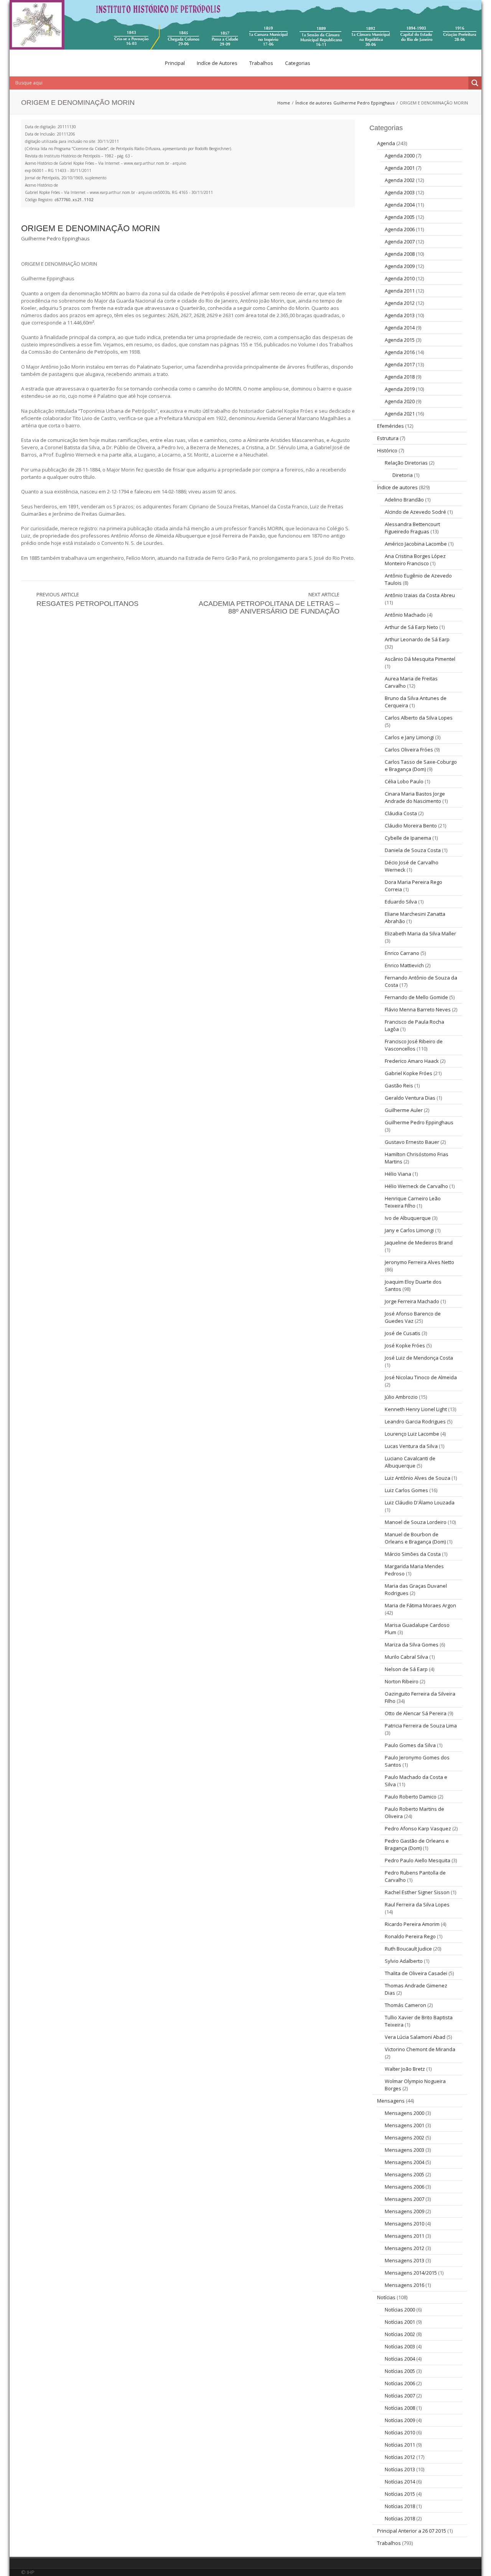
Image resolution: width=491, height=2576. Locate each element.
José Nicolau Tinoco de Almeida (421, 1377)
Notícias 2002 (400, 2334)
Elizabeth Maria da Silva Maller (420, 933)
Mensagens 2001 (404, 2125)
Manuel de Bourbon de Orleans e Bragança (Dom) (415, 1538)
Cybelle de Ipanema (408, 838)
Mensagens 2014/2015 (411, 2273)
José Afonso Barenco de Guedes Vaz (413, 1317)
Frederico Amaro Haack (412, 1061)
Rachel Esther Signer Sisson (417, 1892)
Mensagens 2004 (404, 2162)
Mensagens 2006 (404, 2187)
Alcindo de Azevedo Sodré (415, 512)
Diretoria (403, 475)
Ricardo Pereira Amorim (412, 1924)
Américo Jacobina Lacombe (416, 544)
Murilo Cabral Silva (406, 1657)
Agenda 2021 (400, 414)
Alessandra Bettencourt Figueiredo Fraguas (412, 528)
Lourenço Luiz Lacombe (412, 1434)
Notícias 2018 (400, 2506)
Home (284, 103)
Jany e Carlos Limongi (409, 1230)
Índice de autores (313, 103)
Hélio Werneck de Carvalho (416, 1186)
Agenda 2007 (400, 242)
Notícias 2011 (400, 2445)
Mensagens (391, 2101)
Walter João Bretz (405, 2069)
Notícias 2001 (400, 2322)
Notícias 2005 (400, 2371)
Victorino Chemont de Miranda (420, 2049)
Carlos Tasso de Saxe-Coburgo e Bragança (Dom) (421, 765)
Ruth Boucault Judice (408, 1949)
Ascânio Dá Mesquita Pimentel (420, 659)
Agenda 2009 (400, 266)
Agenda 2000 (400, 156)
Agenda (386, 143)
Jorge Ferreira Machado (412, 1301)
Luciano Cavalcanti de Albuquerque (410, 1462)
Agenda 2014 (400, 328)
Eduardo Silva (401, 902)
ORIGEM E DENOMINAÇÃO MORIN (91, 228)
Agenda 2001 (400, 168)
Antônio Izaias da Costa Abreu (420, 595)
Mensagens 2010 (404, 2224)
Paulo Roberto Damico (411, 1797)
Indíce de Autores (217, 63)
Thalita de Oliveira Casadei (416, 1973)
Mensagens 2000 (404, 2113)
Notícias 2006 (400, 2383)
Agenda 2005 (400, 217)
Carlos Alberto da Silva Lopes (419, 718)
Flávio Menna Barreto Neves (418, 1009)
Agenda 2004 (400, 205)
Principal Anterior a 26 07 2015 (412, 2531)
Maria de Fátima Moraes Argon (420, 1605)
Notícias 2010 (400, 2432)
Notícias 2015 (400, 2494)
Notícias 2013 (400, 2469)
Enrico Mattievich (404, 965)
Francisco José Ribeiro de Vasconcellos (414, 1045)
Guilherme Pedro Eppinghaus (364, 103)
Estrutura (388, 438)
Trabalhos (261, 63)
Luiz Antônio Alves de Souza (418, 1478)
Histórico (387, 450)
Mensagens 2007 (404, 2199)
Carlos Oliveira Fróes (409, 749)
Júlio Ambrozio (401, 1397)
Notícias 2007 (400, 2396)
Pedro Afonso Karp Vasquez (418, 1828)
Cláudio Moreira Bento (411, 826)
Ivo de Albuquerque (408, 1218)
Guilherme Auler (404, 1110)
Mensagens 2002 (404, 2138)
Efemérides (390, 426)
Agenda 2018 (400, 377)
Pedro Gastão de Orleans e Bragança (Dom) (417, 1844)
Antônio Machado (405, 615)
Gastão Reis (399, 1085)
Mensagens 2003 (404, 2150)
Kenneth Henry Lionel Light (416, 1409)
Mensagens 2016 (404, 2285)
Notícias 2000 (400, 2310)
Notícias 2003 (400, 2346)
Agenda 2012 (400, 303)
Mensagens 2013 (404, 2260)
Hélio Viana (398, 1174)
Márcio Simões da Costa (413, 1554)
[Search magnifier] (475, 83)
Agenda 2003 (400, 192)
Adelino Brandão (404, 500)
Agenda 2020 (400, 401)
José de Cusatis (403, 1333)
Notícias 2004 (400, 2359)
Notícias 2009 (400, 2420)
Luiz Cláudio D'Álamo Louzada (420, 1502)
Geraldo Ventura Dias (410, 1098)
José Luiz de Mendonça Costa (419, 1358)
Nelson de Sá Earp (406, 1669)
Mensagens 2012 (404, 2248)
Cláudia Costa (401, 813)
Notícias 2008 (400, 2408)
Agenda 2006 (400, 229)
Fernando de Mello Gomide (416, 997)
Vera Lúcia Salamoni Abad (415, 2037)
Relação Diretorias (406, 463)
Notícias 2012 (400, 2457)
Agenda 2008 (400, 254)
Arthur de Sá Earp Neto (411, 627)
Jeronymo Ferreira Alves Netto (419, 1262)
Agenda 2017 (400, 364)
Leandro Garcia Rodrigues (415, 1421)
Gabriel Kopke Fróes (409, 1073)
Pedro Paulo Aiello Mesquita (418, 1860)
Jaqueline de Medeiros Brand (419, 1243)
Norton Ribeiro (402, 1681)
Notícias (386, 2297)
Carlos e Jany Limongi (409, 737)
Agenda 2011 (400, 291)
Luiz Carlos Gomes (406, 1490)
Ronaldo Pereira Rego (410, 1936)
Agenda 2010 (400, 278)
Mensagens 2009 (404, 2211)
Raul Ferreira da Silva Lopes (417, 1904)
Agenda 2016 (400, 352)
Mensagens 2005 (404, 2174)
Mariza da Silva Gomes (412, 1645)
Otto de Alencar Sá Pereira (416, 1713)
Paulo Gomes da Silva (410, 1745)
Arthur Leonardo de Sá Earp (417, 639)
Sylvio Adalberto (404, 1961)
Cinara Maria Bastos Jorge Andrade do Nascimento (415, 797)
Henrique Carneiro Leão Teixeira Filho (413, 1202)
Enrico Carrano (402, 953)
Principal (175, 63)
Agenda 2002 (400, 180)
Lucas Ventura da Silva (411, 1446)
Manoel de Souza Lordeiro (416, 1522)
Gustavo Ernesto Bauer (412, 1142)
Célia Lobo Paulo (404, 781)
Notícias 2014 (400, 2482)
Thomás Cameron (405, 2005)
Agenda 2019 (400, 389)
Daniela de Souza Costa (413, 850)
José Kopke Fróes (405, 1345)
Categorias (298, 63)
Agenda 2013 (400, 315)
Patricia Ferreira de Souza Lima (421, 1726)
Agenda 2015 (400, 340)
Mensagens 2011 (404, 2236)
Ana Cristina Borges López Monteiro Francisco (415, 560)
